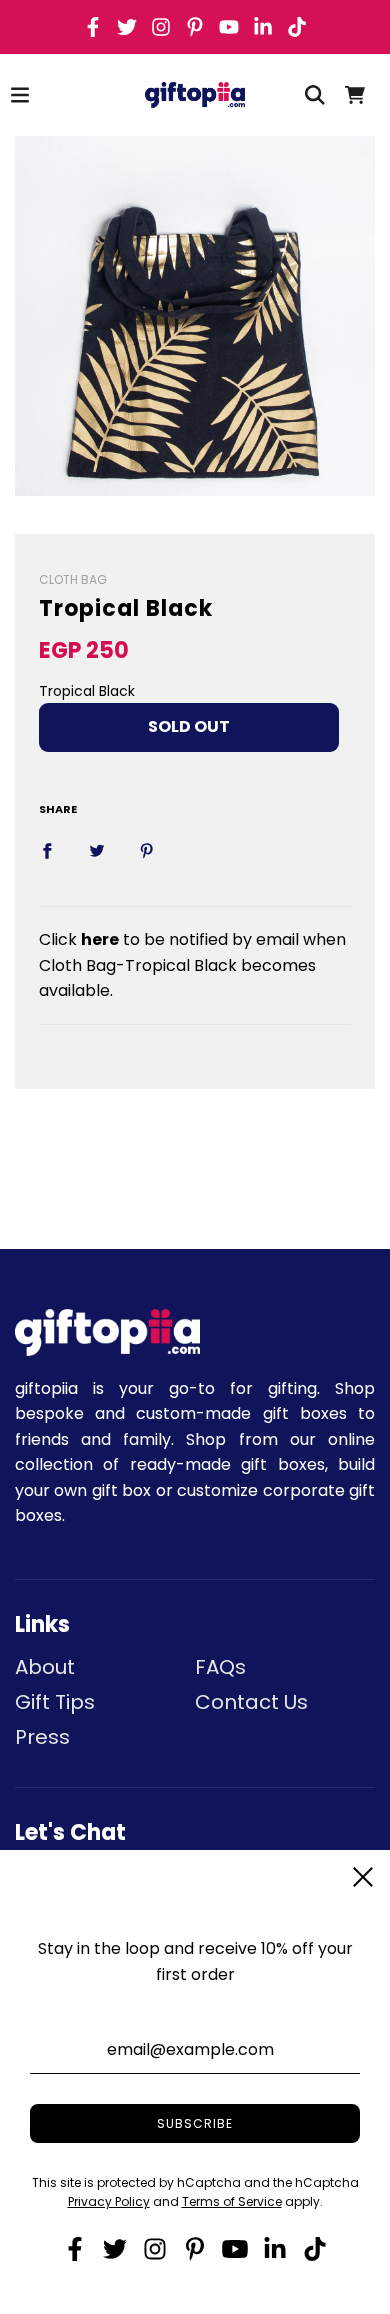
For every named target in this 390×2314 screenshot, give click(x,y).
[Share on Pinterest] (147, 851)
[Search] (315, 95)
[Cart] (355, 95)
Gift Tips (55, 1702)
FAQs (220, 1667)
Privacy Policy (109, 2201)
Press (42, 1737)
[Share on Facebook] (47, 851)
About (45, 1667)
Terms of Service (232, 2201)
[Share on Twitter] (97, 851)
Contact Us (251, 1702)
